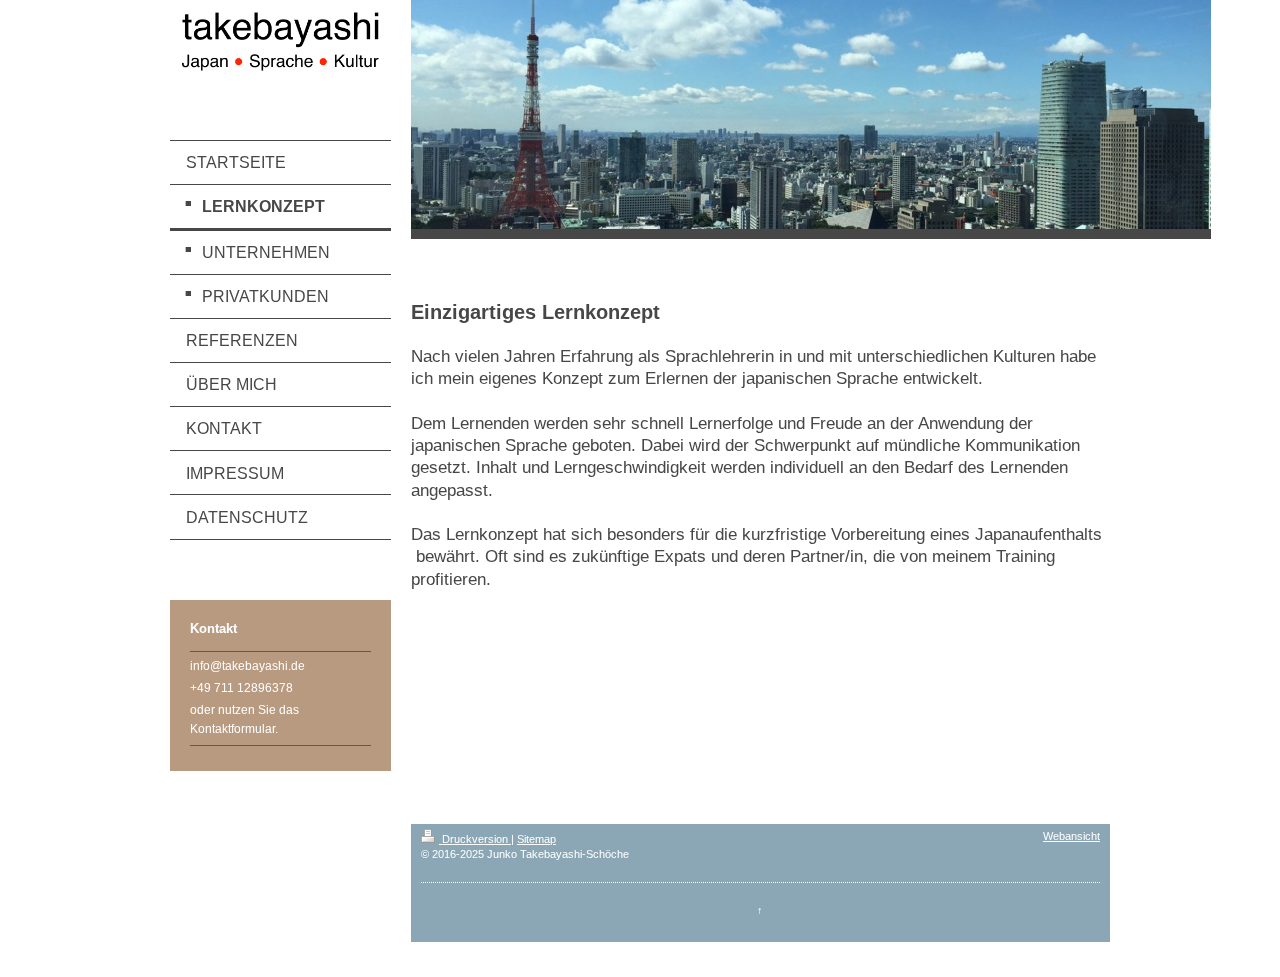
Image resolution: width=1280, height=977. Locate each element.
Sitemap (536, 839)
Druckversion (475, 839)
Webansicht (1071, 836)
